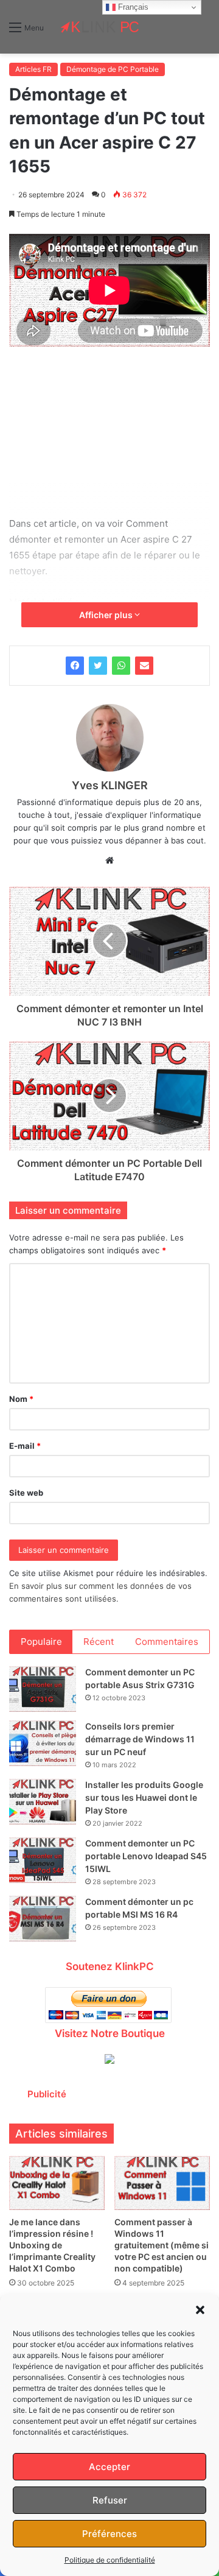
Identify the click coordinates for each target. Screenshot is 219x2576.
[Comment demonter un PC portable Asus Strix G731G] (43, 1689)
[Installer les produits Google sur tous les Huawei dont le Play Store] (43, 1802)
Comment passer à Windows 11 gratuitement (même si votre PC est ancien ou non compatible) (162, 2245)
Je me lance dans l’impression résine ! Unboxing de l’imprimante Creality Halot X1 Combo (52, 2245)
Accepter (109, 2467)
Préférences (109, 2534)
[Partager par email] (144, 666)
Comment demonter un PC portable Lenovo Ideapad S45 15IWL (146, 1856)
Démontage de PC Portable (113, 69)
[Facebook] (75, 666)
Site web (26, 1493)
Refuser (110, 2500)
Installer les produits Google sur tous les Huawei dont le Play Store (144, 1797)
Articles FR (33, 69)
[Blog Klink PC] (100, 27)
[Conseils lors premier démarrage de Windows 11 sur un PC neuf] (43, 1743)
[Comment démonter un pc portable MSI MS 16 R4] (43, 1919)
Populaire (41, 1642)
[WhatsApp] (121, 666)
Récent (99, 1642)
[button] (200, 2310)
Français (132, 7)
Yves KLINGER (110, 785)
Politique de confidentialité (110, 2560)
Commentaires (167, 1642)
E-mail (25, 1446)
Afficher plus (107, 615)
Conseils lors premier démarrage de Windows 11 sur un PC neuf (140, 1739)
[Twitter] (98, 666)
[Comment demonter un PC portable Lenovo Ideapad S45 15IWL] (43, 1860)
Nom (21, 1399)
